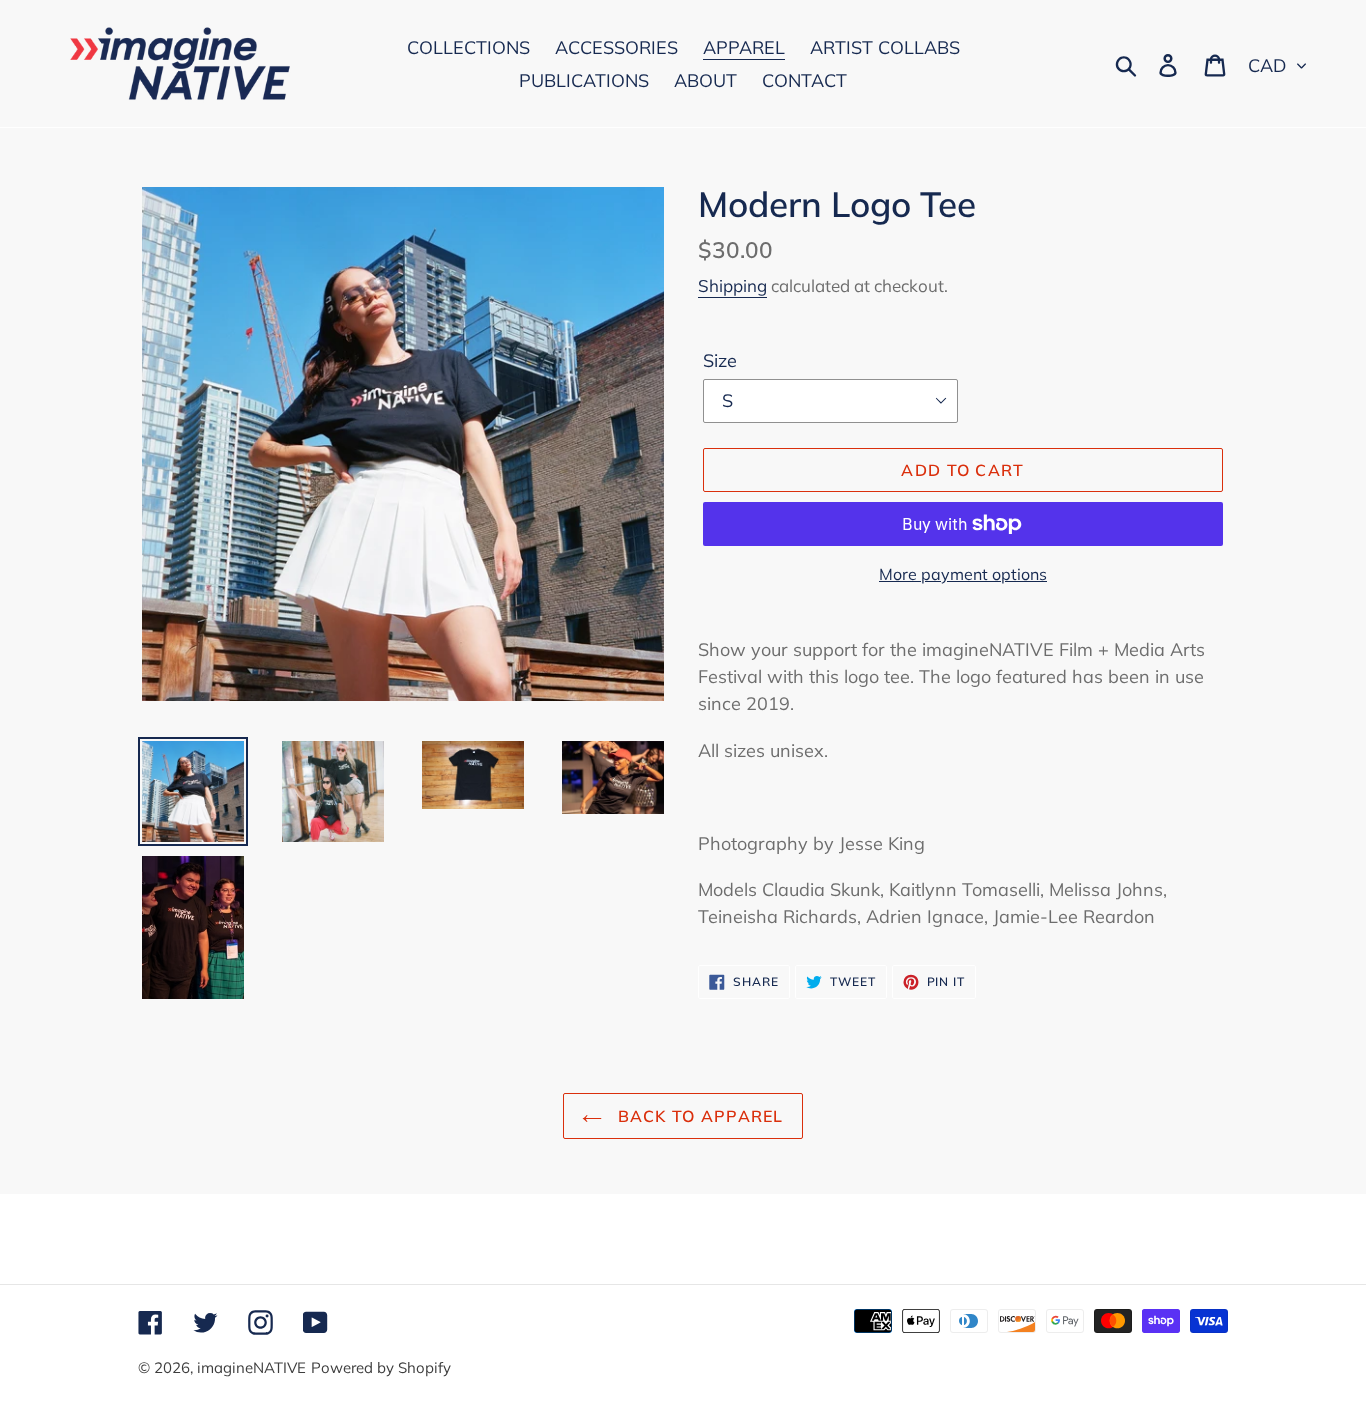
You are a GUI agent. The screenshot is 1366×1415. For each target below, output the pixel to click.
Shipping (732, 285)
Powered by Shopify (381, 1367)
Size (720, 360)
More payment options (963, 574)
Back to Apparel (697, 1116)
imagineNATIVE (251, 1367)
